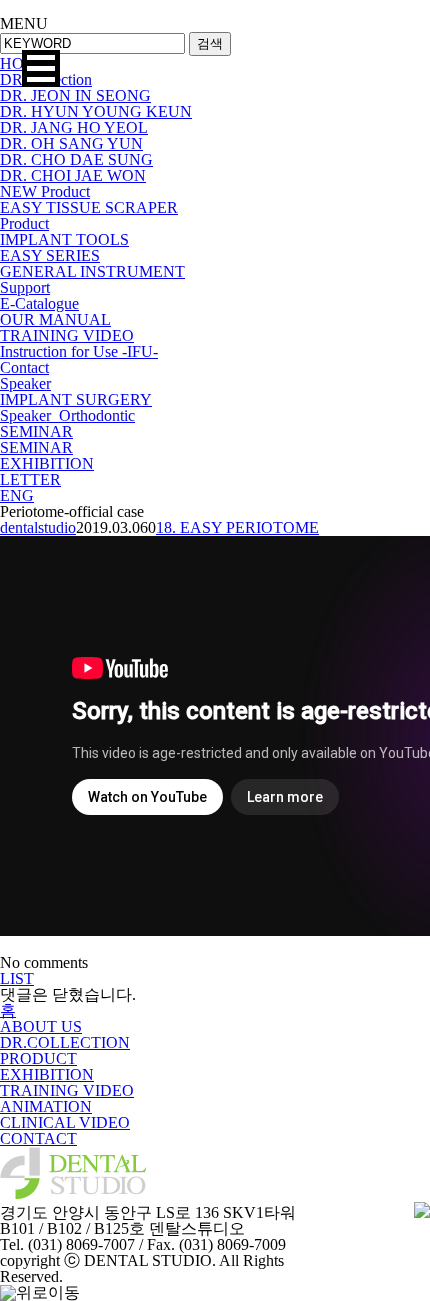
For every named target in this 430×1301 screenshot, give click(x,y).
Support (25, 287)
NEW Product (45, 191)
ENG (17, 495)
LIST (17, 978)
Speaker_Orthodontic (67, 415)
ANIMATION (46, 1106)
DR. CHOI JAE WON (73, 175)
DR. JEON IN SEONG (75, 95)
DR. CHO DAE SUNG (76, 159)
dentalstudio (38, 527)
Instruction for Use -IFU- (79, 351)
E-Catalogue (39, 303)
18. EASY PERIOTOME (237, 527)
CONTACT (38, 1138)
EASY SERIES (50, 255)
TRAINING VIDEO (67, 335)
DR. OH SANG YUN (71, 143)
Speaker (25, 383)
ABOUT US (41, 1026)
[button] (41, 68)
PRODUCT (38, 1058)
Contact (24, 367)
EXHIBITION (47, 463)
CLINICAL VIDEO (65, 1122)
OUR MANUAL (55, 319)
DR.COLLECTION (65, 1042)
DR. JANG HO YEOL (74, 127)
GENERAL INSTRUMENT (92, 271)
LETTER (30, 479)
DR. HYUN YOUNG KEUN (96, 111)
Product (24, 223)
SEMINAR (36, 431)
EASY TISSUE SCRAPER (89, 207)
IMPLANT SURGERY (76, 399)
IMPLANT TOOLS (64, 239)
